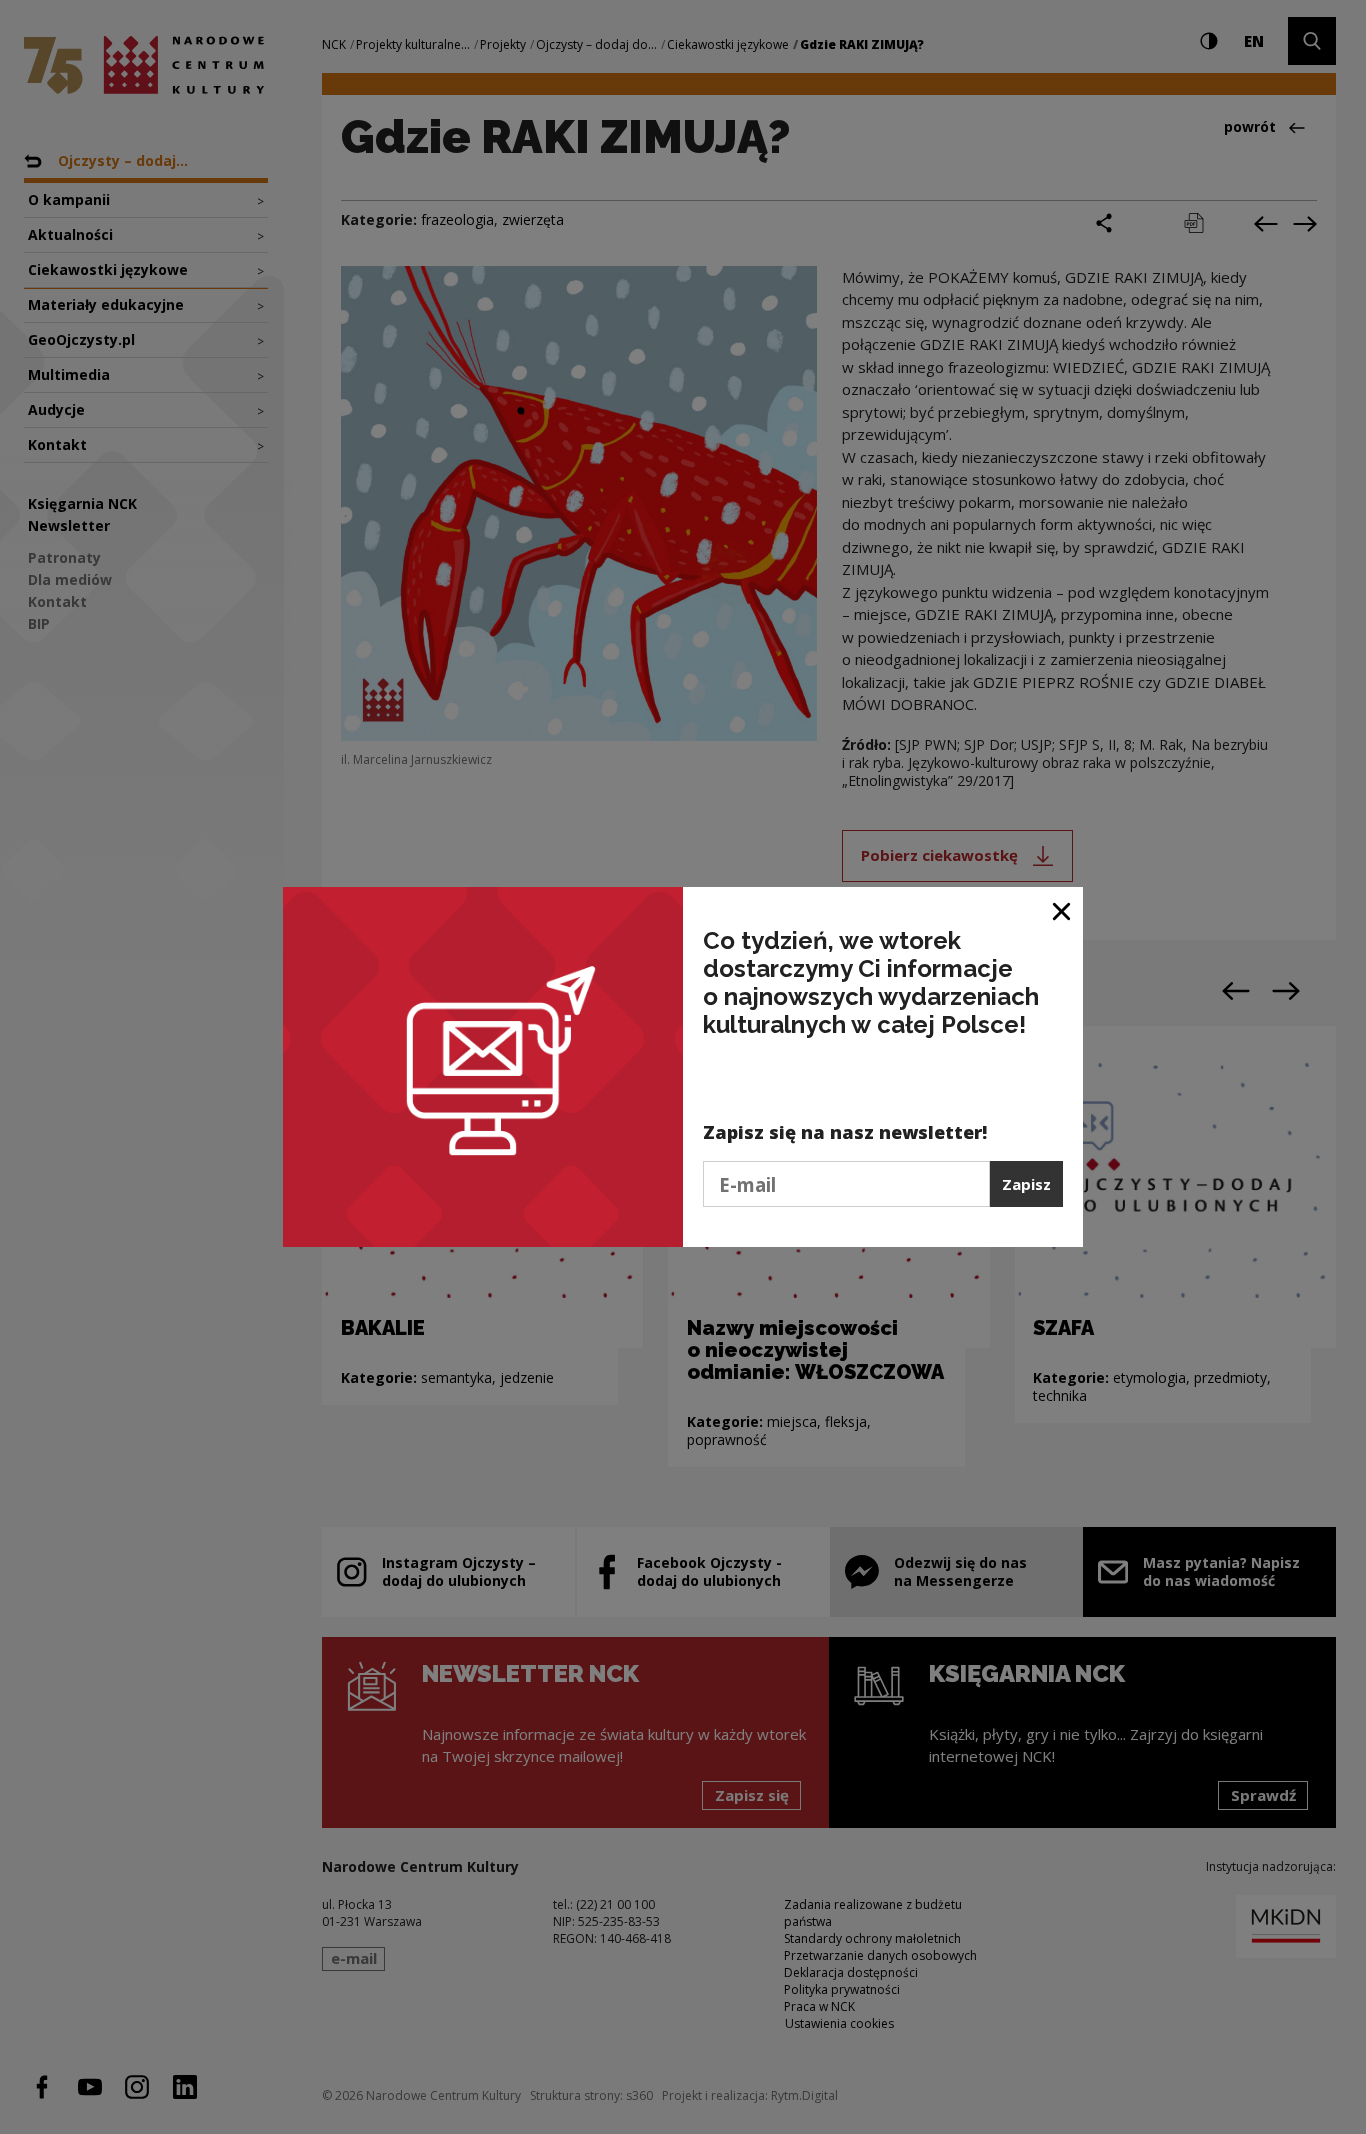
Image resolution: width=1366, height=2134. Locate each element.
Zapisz (1026, 1184)
